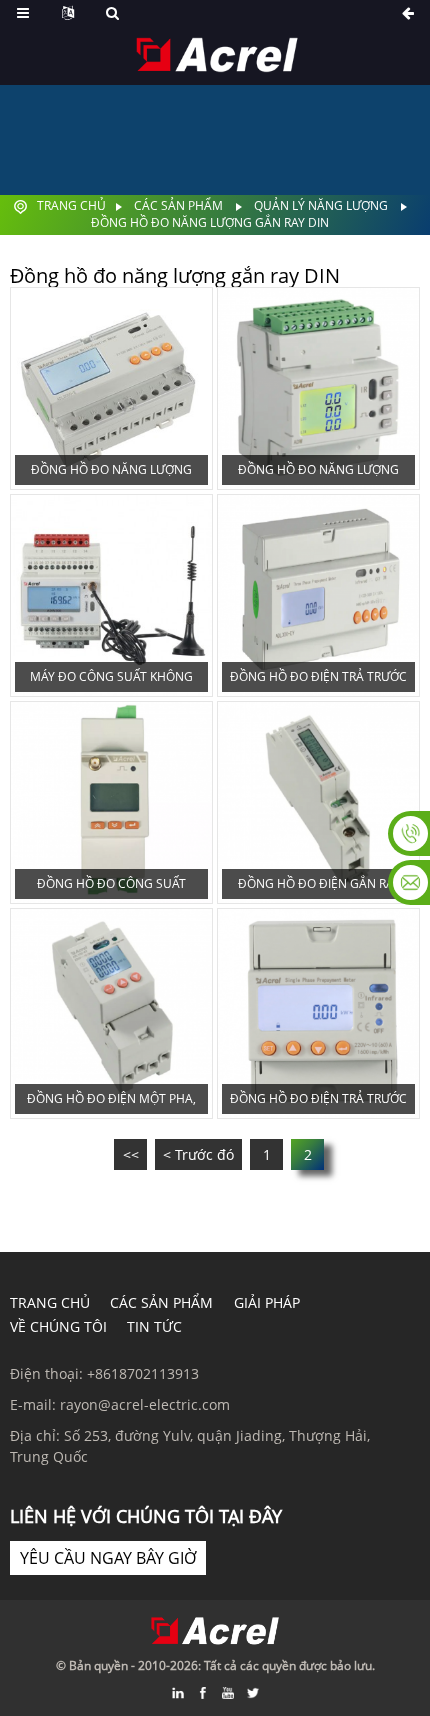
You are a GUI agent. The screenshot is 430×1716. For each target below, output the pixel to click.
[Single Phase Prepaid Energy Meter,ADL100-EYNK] (318, 1013)
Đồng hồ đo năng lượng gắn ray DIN (210, 222)
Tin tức (154, 1326)
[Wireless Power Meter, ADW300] (111, 595)
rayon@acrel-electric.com (145, 1404)
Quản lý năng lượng (321, 205)
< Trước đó (198, 1154)
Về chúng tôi (58, 1326)
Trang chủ (71, 205)
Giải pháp (267, 1302)
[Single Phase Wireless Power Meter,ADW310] (111, 802)
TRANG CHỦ (50, 1302)
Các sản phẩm (178, 205)
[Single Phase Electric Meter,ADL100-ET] (111, 1013)
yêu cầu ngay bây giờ (108, 1558)
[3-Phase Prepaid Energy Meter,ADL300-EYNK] (318, 595)
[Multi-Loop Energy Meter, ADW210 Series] (318, 388)
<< (131, 1154)
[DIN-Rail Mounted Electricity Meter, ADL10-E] (318, 802)
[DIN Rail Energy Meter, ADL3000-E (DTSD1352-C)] (111, 388)
